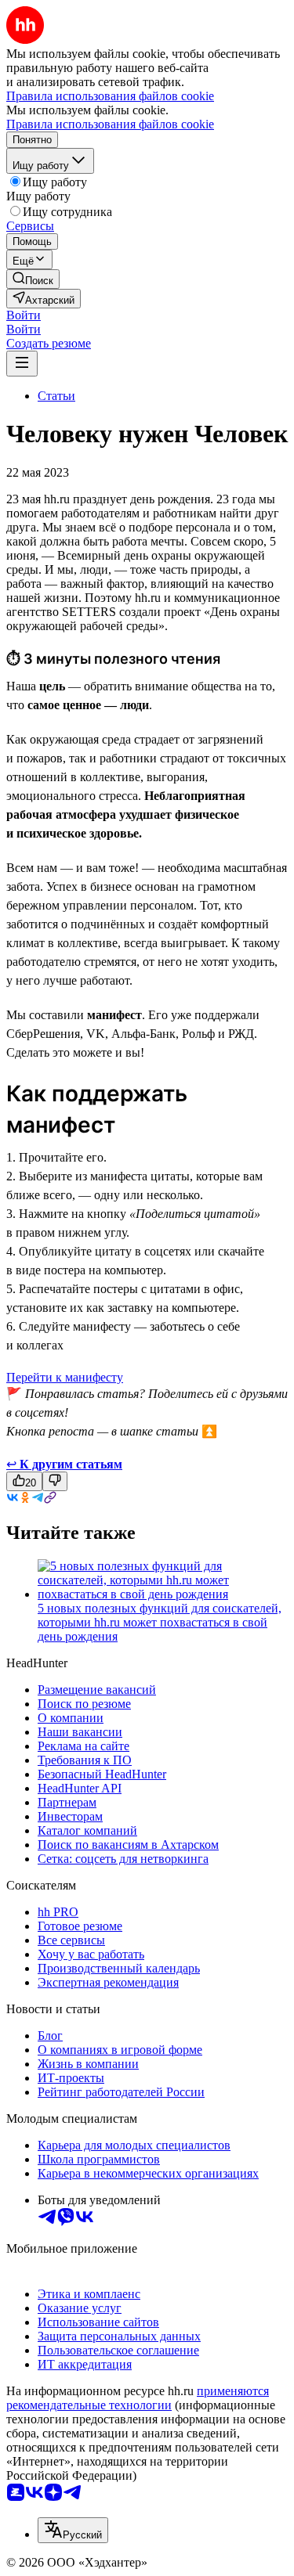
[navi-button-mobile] (22, 364)
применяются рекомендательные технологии (138, 2398)
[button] (24, 315)
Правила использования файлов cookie (110, 124)
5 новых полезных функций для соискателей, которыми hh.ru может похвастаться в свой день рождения (160, 1622)
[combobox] (73, 2530)
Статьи (56, 396)
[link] (33, 279)
